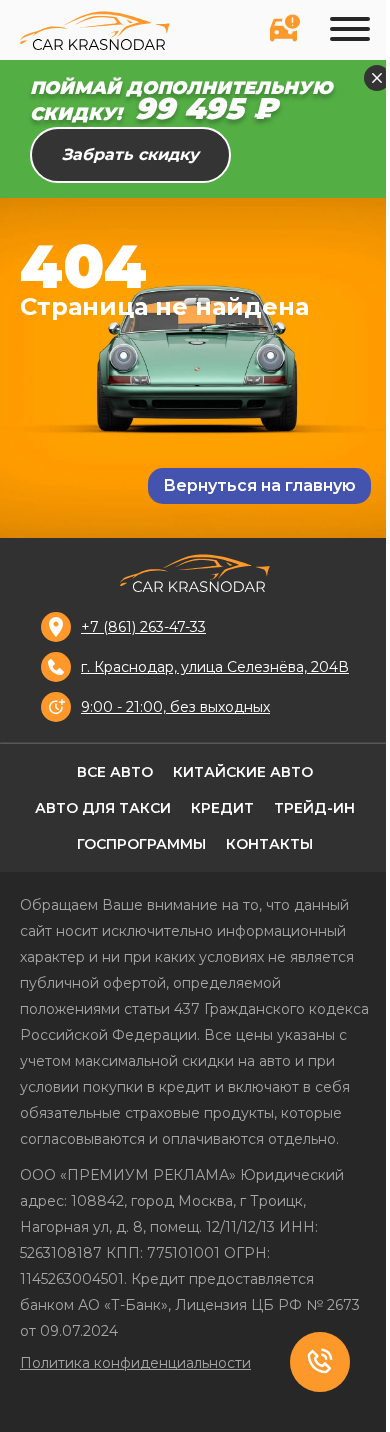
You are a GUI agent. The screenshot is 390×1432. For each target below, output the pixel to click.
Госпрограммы (141, 844)
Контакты (269, 844)
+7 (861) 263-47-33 (143, 627)
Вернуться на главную (259, 485)
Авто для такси (103, 808)
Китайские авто (243, 772)
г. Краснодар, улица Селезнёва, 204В (215, 667)
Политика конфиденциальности (135, 1363)
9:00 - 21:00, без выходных (175, 707)
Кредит (222, 808)
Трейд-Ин (314, 808)
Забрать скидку (130, 154)
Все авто (115, 772)
